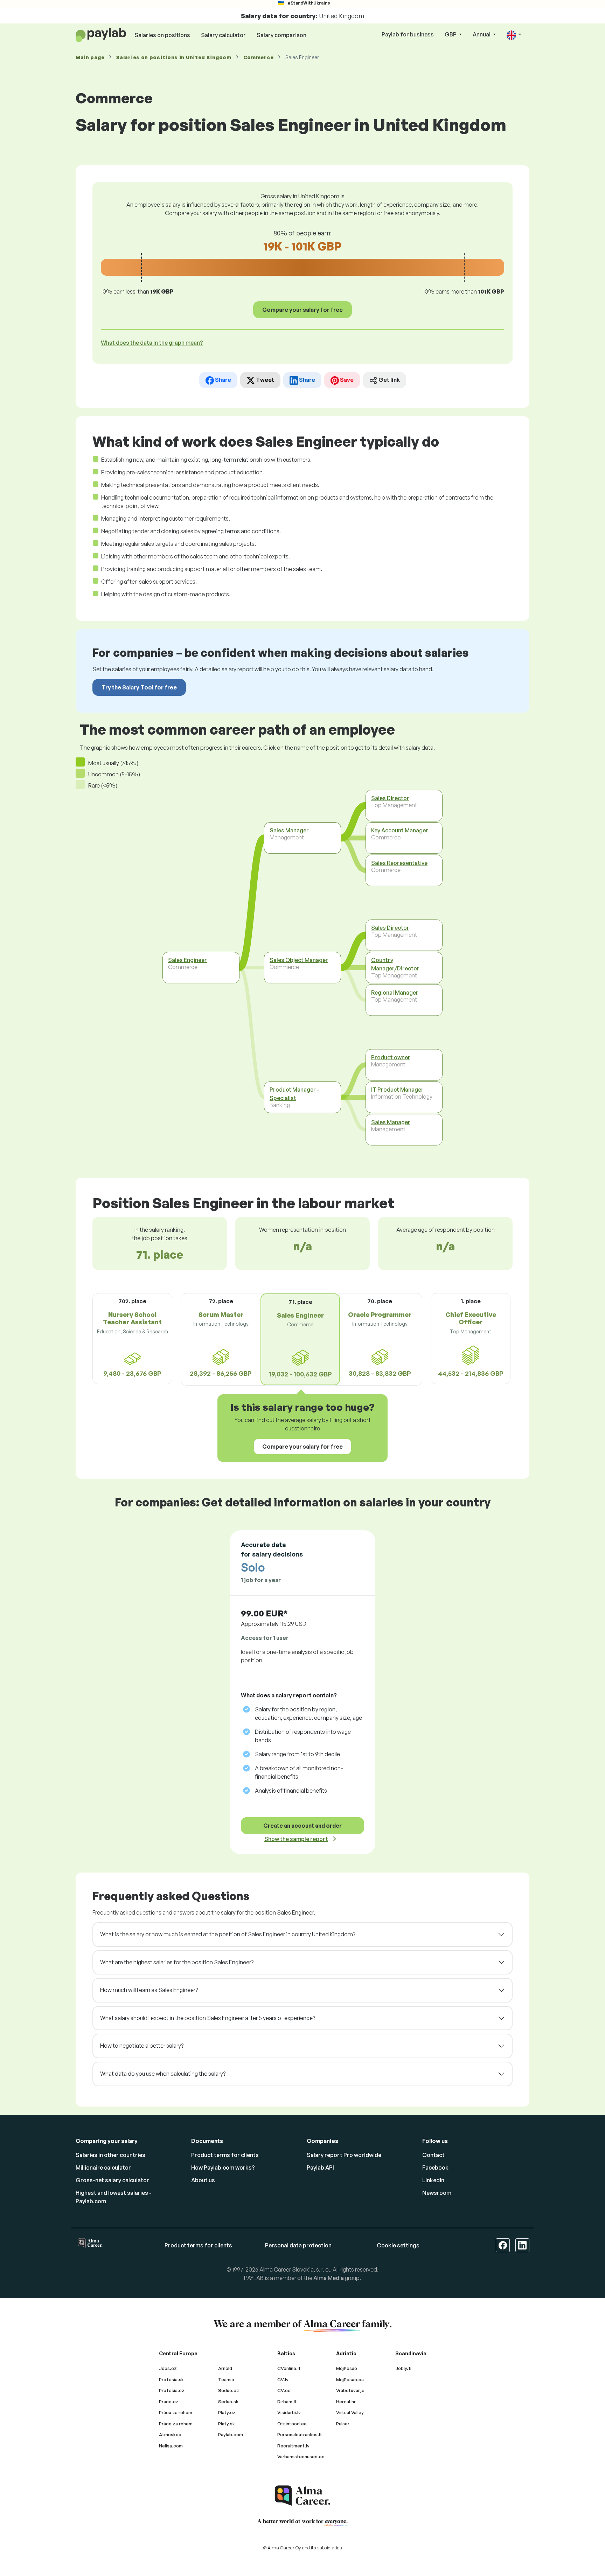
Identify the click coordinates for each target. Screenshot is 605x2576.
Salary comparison (281, 35)
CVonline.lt (289, 2368)
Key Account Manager (400, 830)
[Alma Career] (302, 2496)
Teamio (226, 2379)
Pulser (343, 2424)
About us (203, 2180)
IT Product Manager (397, 1090)
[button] (514, 35)
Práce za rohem (176, 2424)
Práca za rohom (176, 2412)
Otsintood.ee (292, 2424)
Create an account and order (302, 1826)
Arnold (225, 2368)
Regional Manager (395, 992)
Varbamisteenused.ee (301, 2457)
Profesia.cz (172, 2390)
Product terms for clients (225, 2155)
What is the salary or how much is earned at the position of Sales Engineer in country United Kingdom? (228, 1934)
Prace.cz (169, 2402)
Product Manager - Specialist (294, 1094)
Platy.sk (227, 2424)
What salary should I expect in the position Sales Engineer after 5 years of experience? (208, 2018)
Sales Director (390, 798)
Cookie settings (398, 2245)
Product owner (391, 1057)
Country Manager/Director (395, 964)
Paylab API (320, 2168)
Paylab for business (408, 34)
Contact (433, 2155)
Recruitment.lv (293, 2446)
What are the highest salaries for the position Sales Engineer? (177, 1962)
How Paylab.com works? (223, 2168)
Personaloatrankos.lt (300, 2434)
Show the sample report (296, 1839)
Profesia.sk (171, 2379)
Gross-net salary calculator (112, 2180)
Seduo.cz (229, 2390)
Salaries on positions (162, 35)
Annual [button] (482, 34)
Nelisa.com (171, 2446)
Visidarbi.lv (289, 2412)
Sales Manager (289, 830)
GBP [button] (451, 34)
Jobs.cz (168, 2368)
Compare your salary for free (302, 310)
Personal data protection (298, 2245)
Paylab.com (231, 2434)
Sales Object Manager (299, 960)
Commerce (259, 57)
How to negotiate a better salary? (142, 2046)
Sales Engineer (187, 960)
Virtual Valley (350, 2412)
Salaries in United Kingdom (174, 57)
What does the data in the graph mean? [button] (152, 343)
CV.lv (283, 2379)
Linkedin (433, 2180)
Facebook (435, 2168)
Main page (90, 57)
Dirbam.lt (287, 2402)
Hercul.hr (346, 2402)
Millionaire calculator (103, 2168)
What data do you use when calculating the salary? (163, 2074)
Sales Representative (399, 863)
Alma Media (329, 2278)
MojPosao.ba (350, 2379)
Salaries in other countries (110, 2155)
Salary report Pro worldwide (344, 2155)
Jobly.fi (403, 2368)
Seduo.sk (228, 2402)
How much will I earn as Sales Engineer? (149, 1990)
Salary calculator (223, 35)
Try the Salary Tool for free (139, 687)
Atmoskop (170, 2434)
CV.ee (284, 2390)
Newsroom (437, 2193)
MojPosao (347, 2368)
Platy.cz (227, 2412)
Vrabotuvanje (350, 2390)
